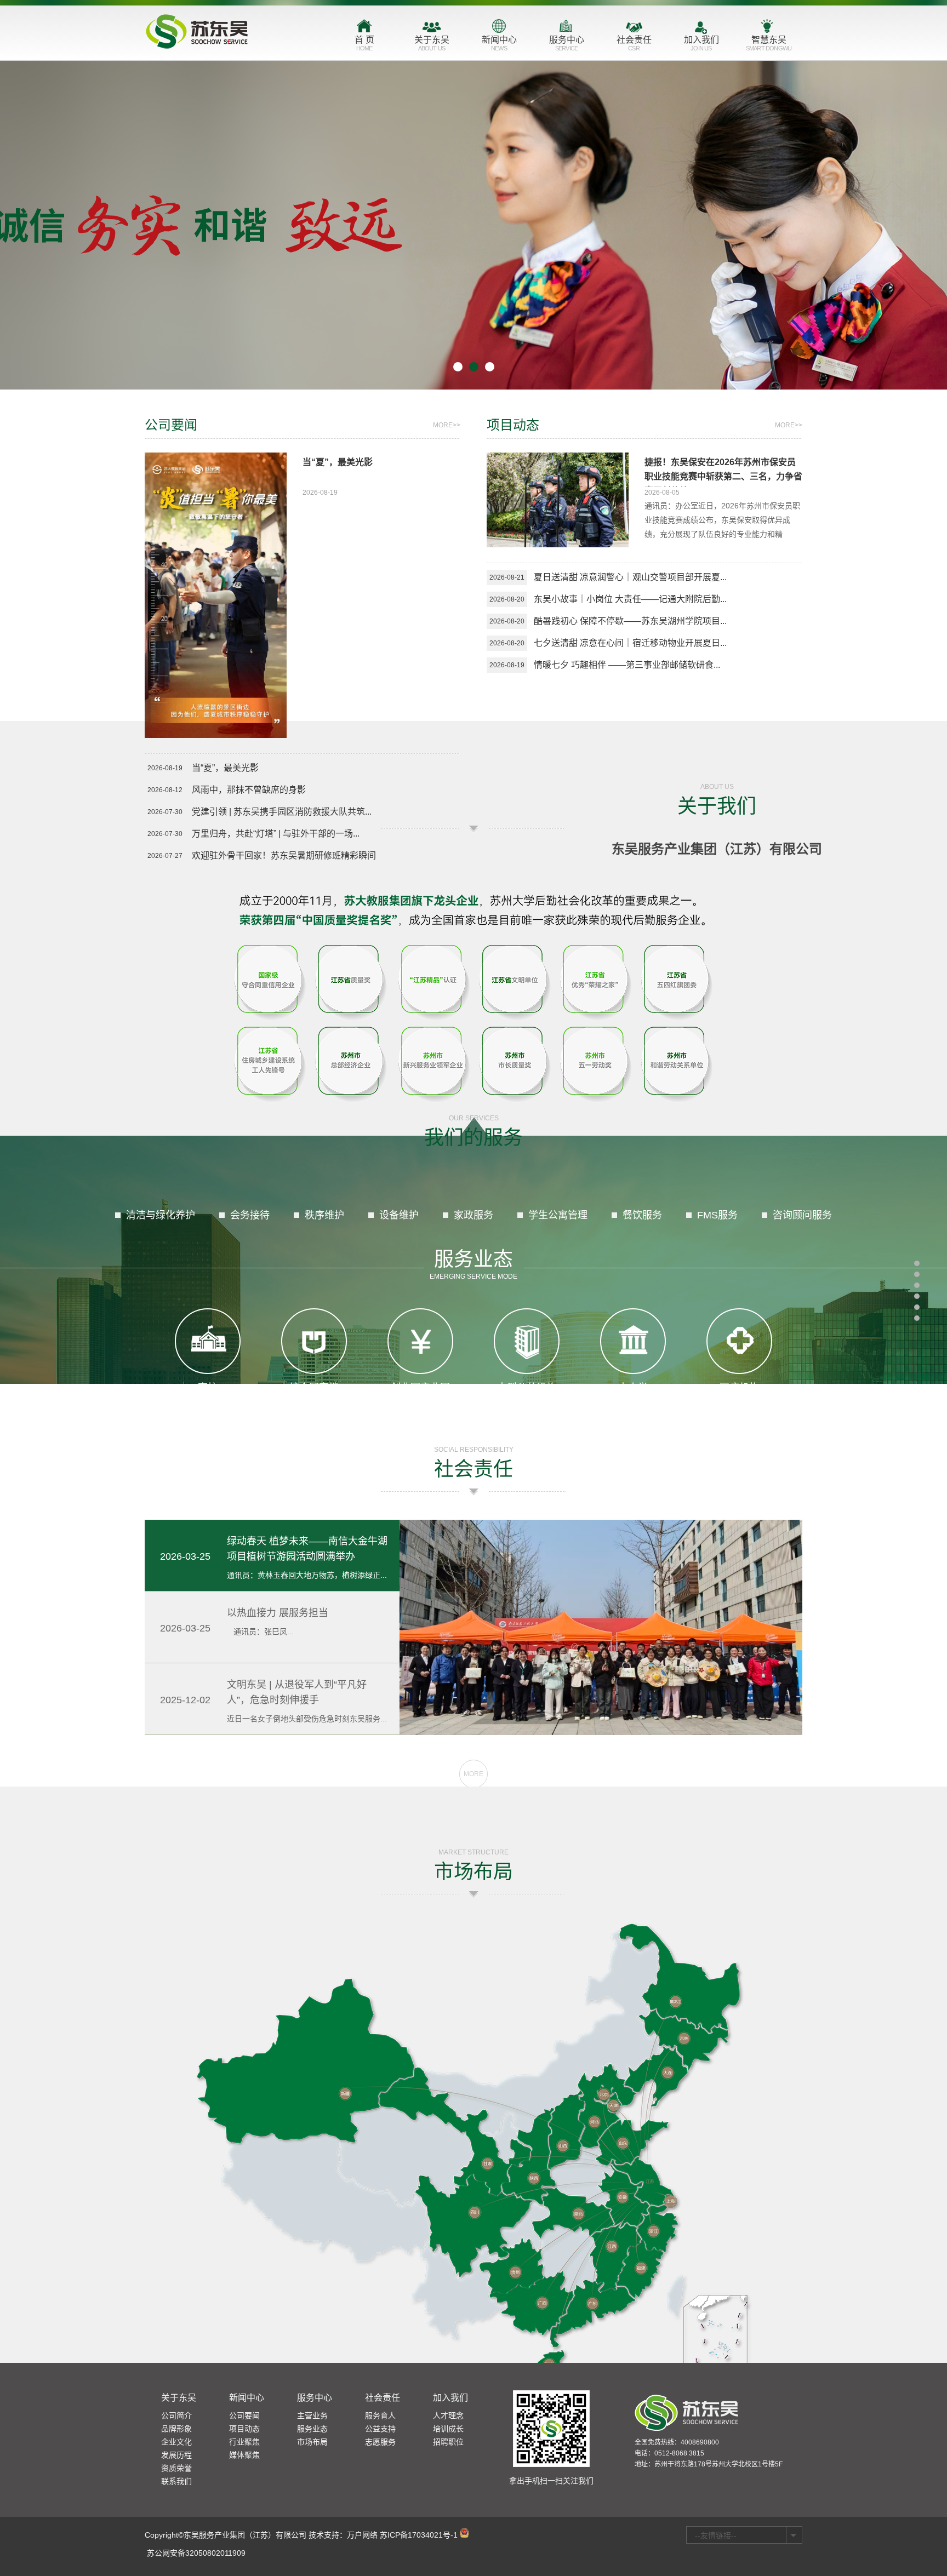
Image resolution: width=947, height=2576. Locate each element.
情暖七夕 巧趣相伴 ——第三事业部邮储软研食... (627, 665)
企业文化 (176, 2442)
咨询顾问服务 (802, 1215)
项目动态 (244, 2429)
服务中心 (567, 43)
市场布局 (312, 2442)
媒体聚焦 (244, 2455)
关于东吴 (432, 43)
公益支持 (380, 2429)
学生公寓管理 (558, 1215)
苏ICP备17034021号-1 (419, 2535)
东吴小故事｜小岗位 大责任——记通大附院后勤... (630, 599)
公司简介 (176, 2415)
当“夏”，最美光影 (338, 462)
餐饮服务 (642, 1215)
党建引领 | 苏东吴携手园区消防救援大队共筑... (282, 812)
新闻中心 (499, 43)
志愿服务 (380, 2442)
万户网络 (362, 2535)
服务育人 (380, 2415)
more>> (447, 425)
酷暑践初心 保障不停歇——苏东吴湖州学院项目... (630, 621)
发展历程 (176, 2455)
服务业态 (473, 1264)
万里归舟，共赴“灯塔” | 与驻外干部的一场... (276, 834)
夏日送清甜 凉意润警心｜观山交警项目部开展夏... (630, 577)
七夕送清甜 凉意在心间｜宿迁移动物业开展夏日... (630, 643)
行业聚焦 (244, 2442)
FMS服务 (717, 1215)
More (473, 1774)
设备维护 (399, 1215)
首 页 (364, 43)
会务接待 (250, 1215)
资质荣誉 (176, 2468)
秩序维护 (324, 1215)
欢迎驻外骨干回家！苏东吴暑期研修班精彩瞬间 (284, 855)
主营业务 (312, 2415)
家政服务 (473, 1215)
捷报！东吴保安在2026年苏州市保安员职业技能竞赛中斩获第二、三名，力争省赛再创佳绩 (723, 476)
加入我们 (701, 43)
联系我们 (176, 2481)
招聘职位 (448, 2442)
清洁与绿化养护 (161, 1215)
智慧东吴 (769, 43)
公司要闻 (244, 2415)
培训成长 (448, 2429)
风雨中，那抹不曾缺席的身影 (249, 790)
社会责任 (634, 43)
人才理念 (448, 2415)
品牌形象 (176, 2429)
